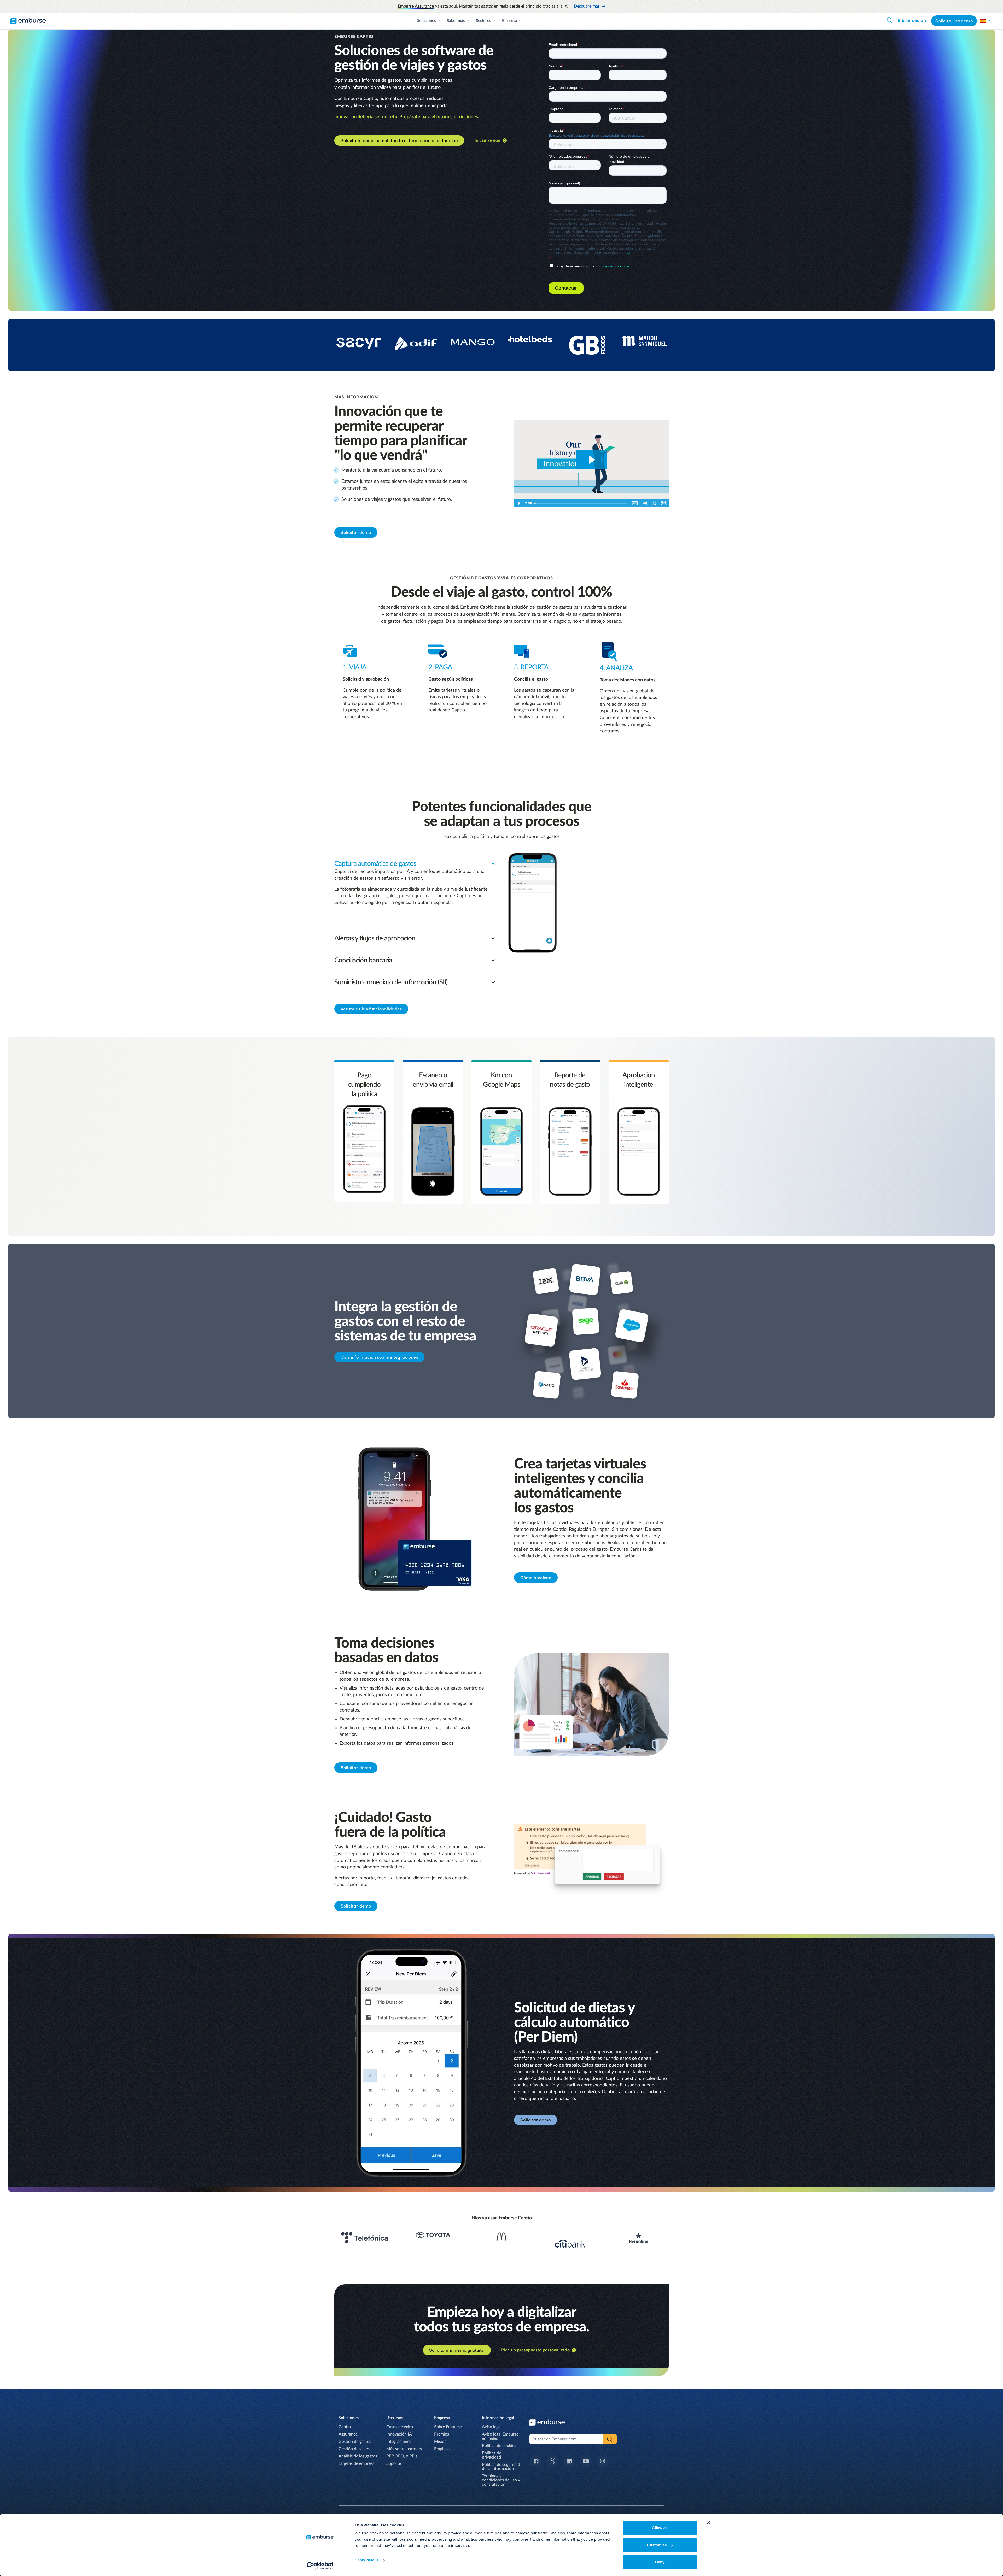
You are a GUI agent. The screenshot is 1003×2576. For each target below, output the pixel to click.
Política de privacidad (492, 2455)
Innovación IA (399, 2434)
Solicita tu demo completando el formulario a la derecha (399, 140)
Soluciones (427, 21)
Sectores (483, 21)
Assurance (348, 2434)
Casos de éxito (400, 2427)
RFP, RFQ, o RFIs (402, 2456)
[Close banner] (709, 2522)
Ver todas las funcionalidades (371, 1009)
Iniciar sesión (912, 21)
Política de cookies (499, 2446)
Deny (660, 2562)
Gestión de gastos (355, 2442)
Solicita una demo (954, 21)
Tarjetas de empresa (357, 2463)
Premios (442, 2434)
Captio (345, 2427)
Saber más (456, 21)
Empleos (442, 2449)
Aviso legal (492, 2427)
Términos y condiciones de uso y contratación (501, 2480)
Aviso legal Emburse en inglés (500, 2436)
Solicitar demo (356, 532)
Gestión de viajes (354, 2449)
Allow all (660, 2528)
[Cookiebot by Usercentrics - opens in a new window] (320, 2566)
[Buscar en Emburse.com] (889, 20)
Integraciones (399, 2442)
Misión (440, 2442)
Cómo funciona (536, 1578)
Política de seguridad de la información (501, 2467)
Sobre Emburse (448, 2427)
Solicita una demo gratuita (457, 2350)
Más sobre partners (404, 2449)
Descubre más (587, 6)
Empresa (510, 21)
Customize (657, 2545)
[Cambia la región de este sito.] (985, 21)
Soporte (394, 2463)
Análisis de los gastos (358, 2456)
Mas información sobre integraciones (379, 1357)
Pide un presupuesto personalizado (535, 2350)
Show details (367, 2560)
